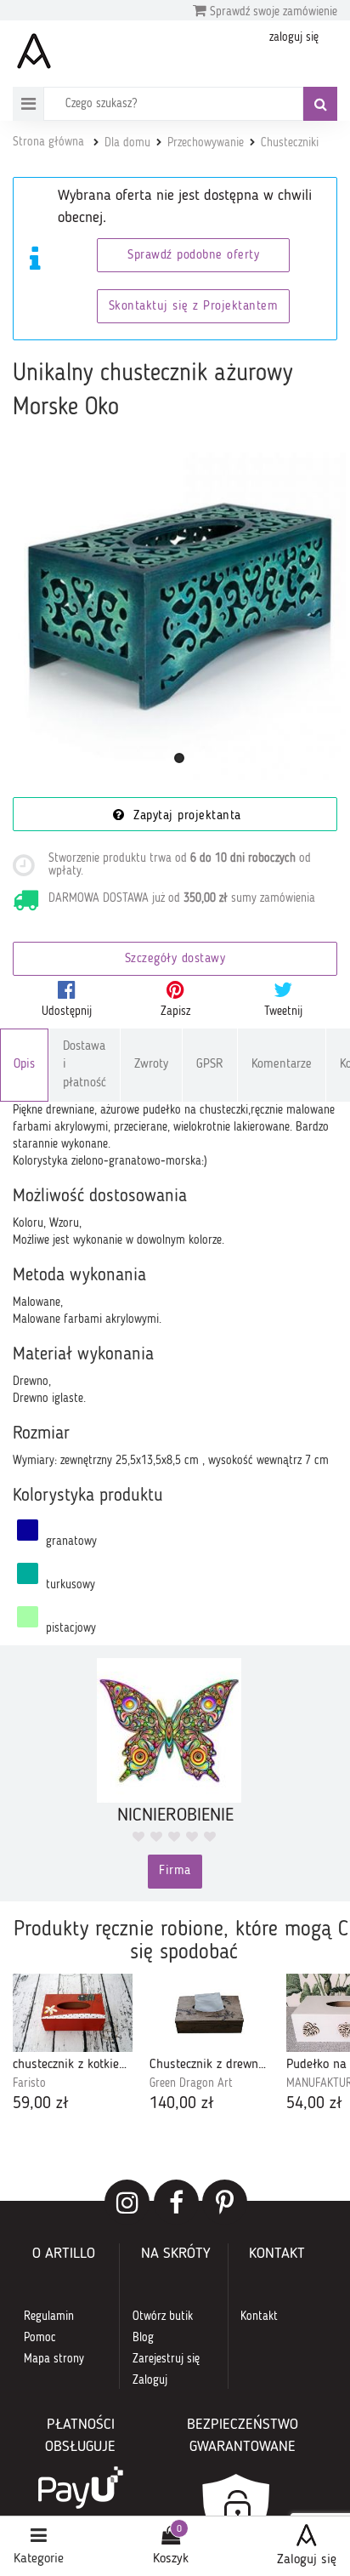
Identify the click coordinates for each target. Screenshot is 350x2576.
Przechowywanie (206, 143)
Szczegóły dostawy (175, 959)
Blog (143, 2338)
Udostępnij (67, 1012)
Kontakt (259, 2317)
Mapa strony (54, 2359)
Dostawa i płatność (85, 1065)
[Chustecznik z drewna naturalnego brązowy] (209, 2013)
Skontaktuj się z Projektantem (194, 307)
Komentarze (282, 1065)
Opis (24, 1065)
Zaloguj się (307, 2560)
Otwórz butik (163, 2317)
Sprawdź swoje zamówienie (272, 12)
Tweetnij (283, 1012)
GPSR (210, 1065)
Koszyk (171, 2559)
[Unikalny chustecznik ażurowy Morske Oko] (179, 613)
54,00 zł (314, 2104)
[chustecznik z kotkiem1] (73, 2013)
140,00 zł (182, 2104)
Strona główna (48, 142)
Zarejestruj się (166, 2359)
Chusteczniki (290, 143)
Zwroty (151, 1065)
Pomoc (40, 2338)
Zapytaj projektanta (185, 816)
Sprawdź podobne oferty (193, 256)
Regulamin (49, 2317)
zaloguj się (294, 37)
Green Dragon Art (191, 2083)
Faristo (29, 2083)
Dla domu (127, 143)
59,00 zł (41, 2104)
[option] (73, 2045)
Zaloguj (150, 2380)
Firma (175, 1871)
